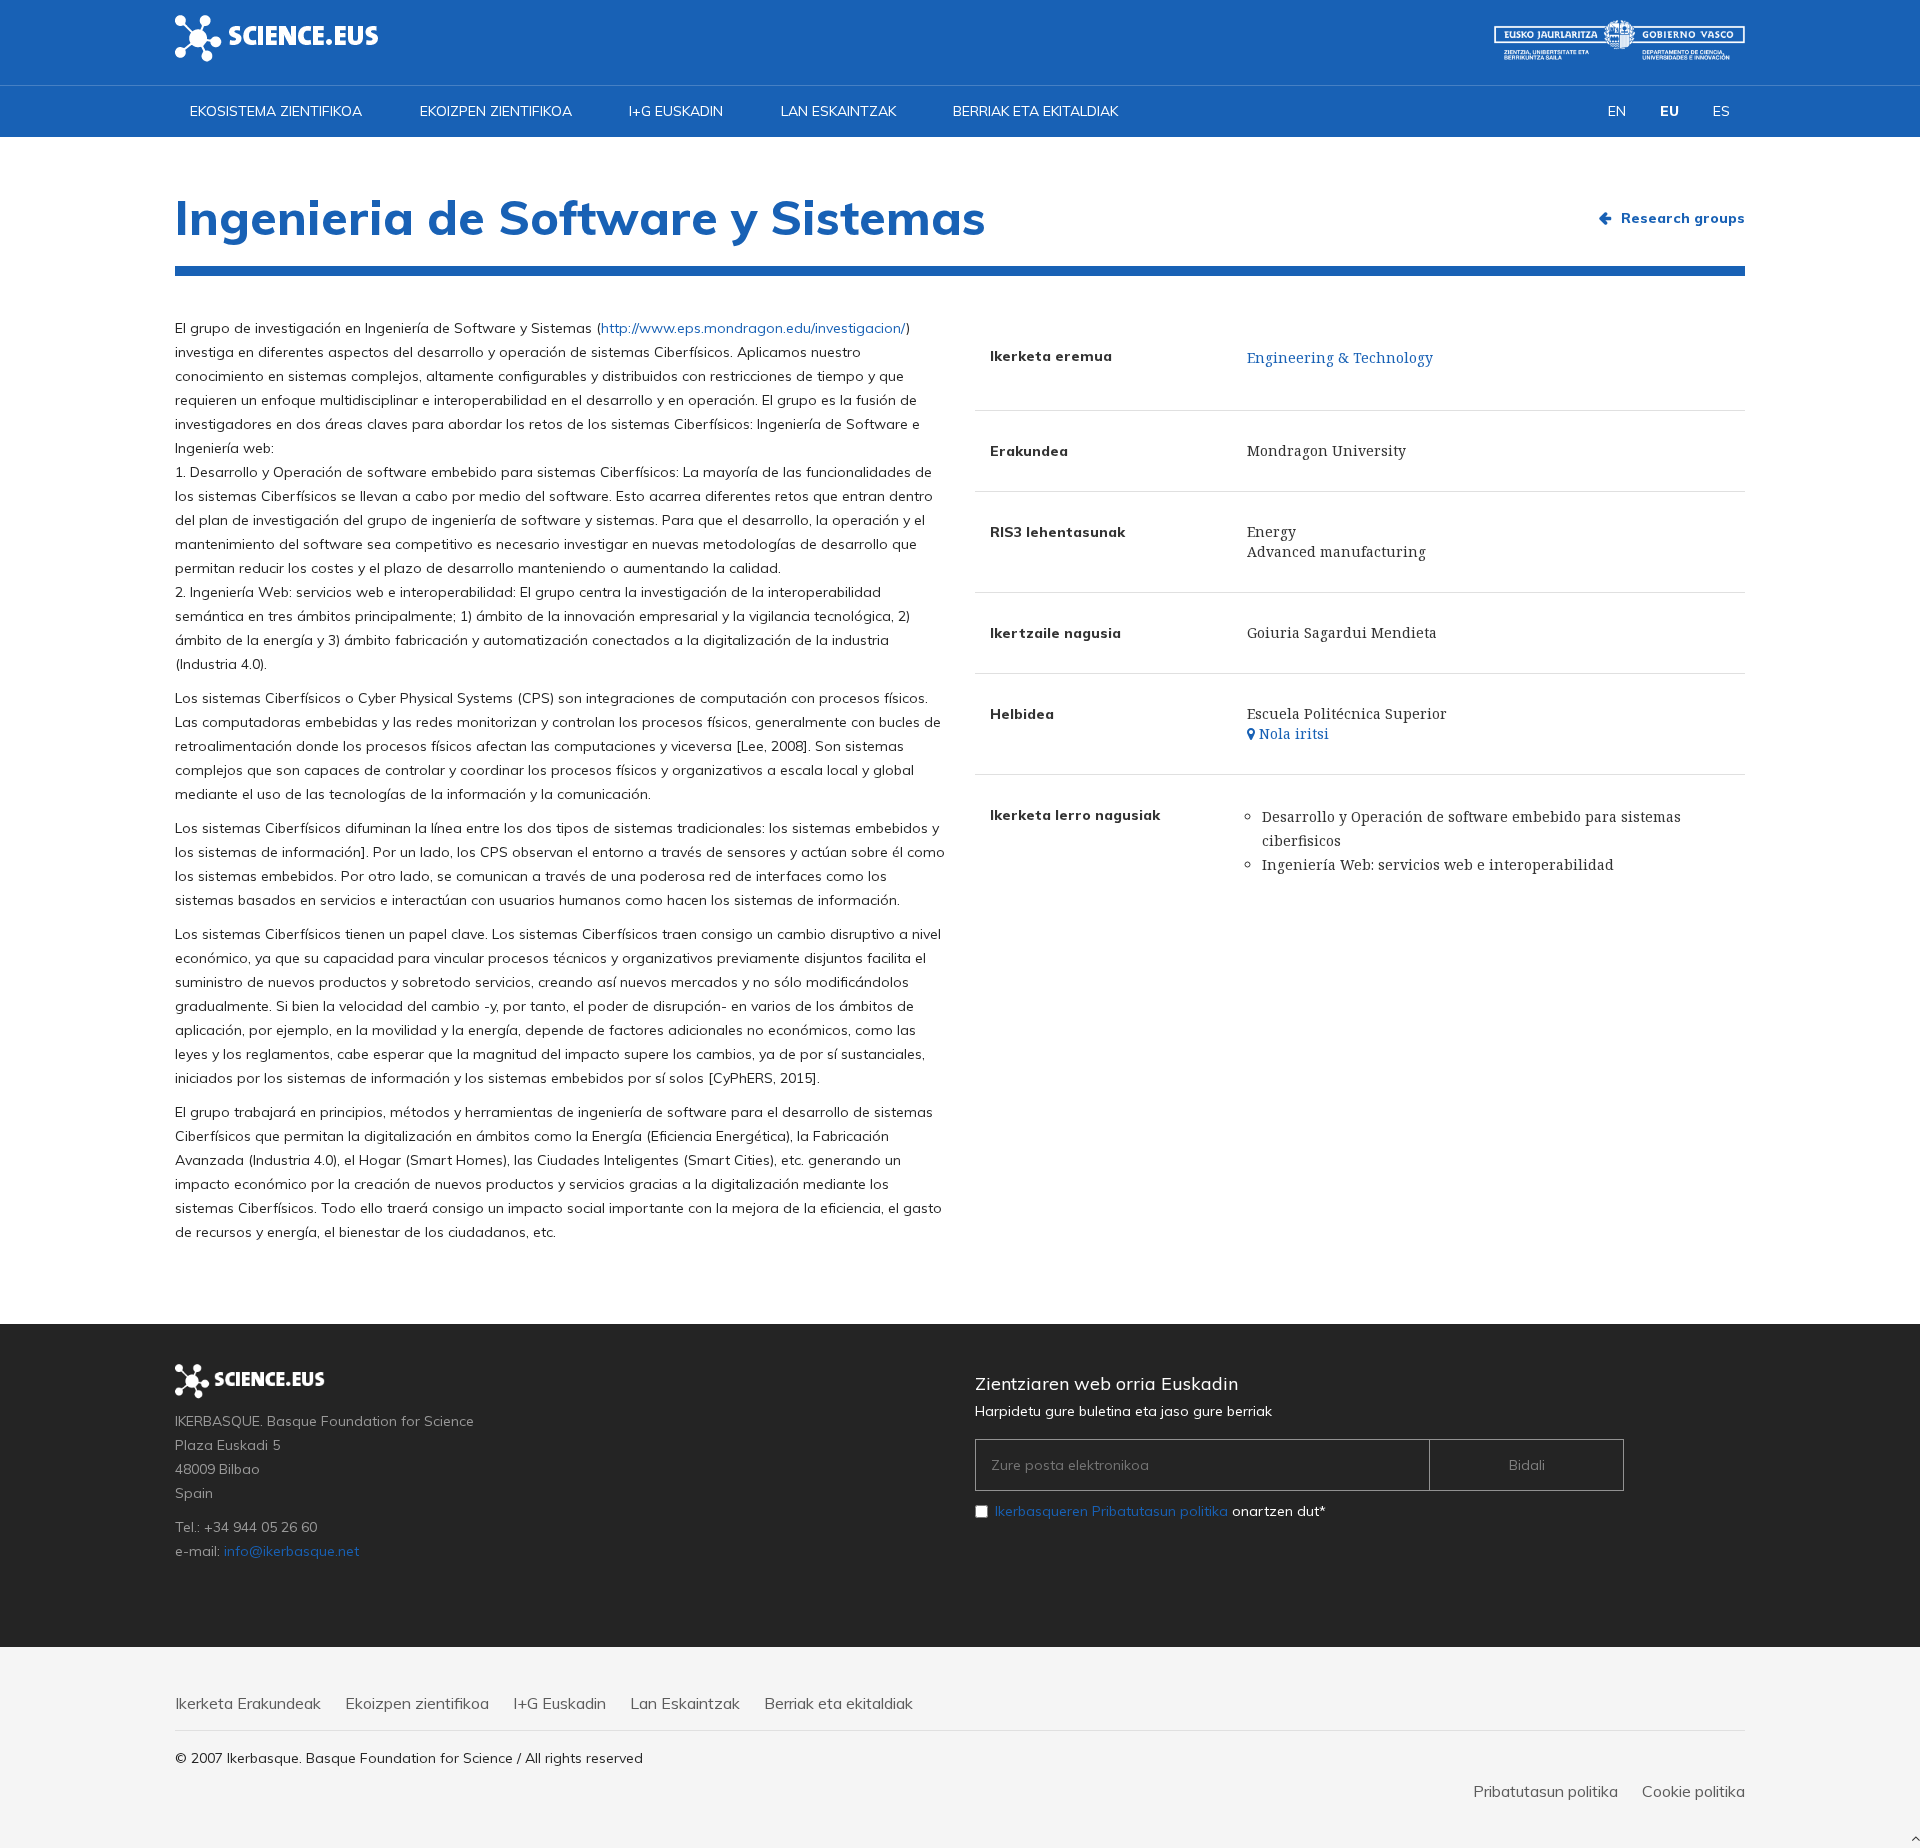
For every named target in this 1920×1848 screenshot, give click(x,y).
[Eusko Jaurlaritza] (1619, 40)
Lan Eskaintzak (838, 111)
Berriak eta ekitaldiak (1035, 111)
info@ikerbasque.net (291, 1551)
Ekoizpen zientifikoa (496, 111)
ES (1721, 111)
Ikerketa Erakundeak (248, 1703)
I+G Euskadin (676, 111)
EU (1669, 111)
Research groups (1683, 218)
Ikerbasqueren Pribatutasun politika (1111, 1511)
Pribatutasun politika (1545, 1791)
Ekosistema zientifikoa (276, 111)
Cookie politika (1693, 1791)
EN (1617, 111)
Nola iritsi (1292, 733)
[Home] (277, 37)
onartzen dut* (1160, 1511)
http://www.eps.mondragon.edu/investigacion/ (753, 328)
